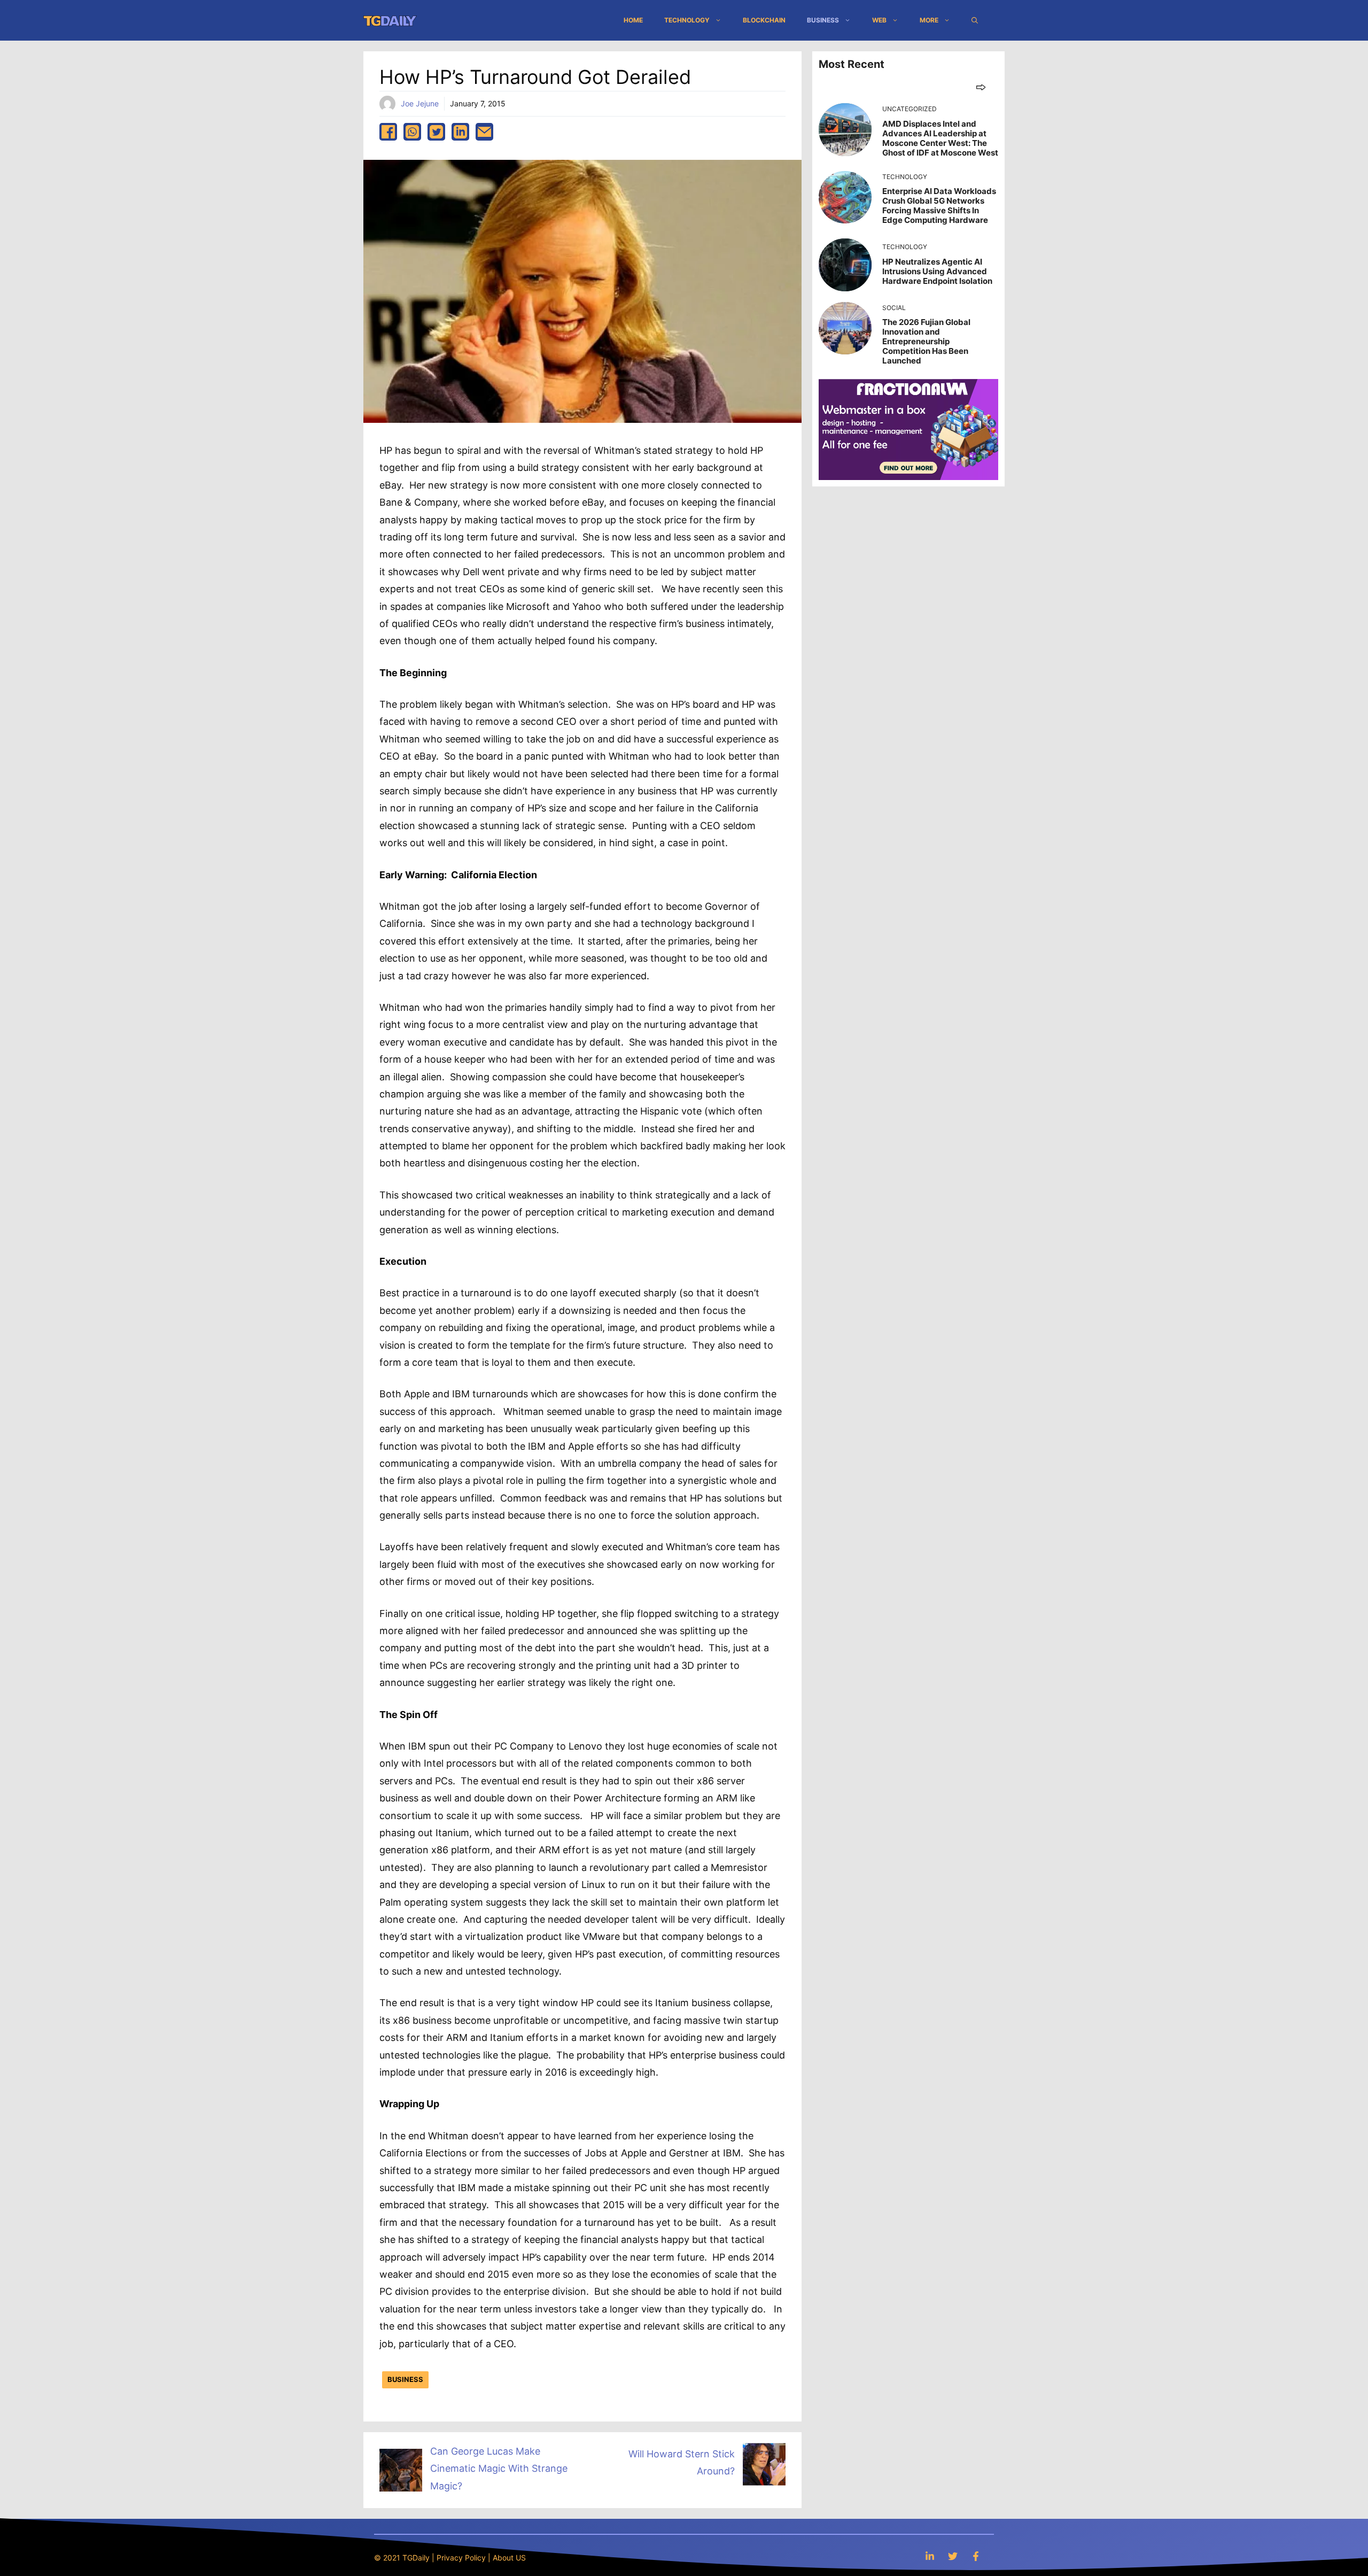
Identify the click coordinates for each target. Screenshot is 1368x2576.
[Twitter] (953, 2556)
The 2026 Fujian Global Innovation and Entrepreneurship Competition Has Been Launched (926, 341)
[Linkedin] (930, 2556)
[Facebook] (976, 2556)
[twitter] (436, 132)
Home (633, 20)
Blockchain (764, 20)
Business (823, 20)
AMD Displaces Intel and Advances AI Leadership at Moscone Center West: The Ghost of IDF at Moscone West (940, 138)
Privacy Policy (461, 2558)
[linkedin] (460, 132)
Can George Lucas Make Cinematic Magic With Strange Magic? (499, 2469)
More (929, 20)
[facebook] (388, 132)
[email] (484, 132)
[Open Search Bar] (975, 20)
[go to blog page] (981, 87)
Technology (687, 20)
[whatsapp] (412, 132)
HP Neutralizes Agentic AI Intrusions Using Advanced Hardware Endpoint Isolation (937, 271)
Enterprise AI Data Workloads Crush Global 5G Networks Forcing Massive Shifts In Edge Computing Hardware (939, 206)
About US (509, 2558)
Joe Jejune (420, 103)
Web (879, 20)
